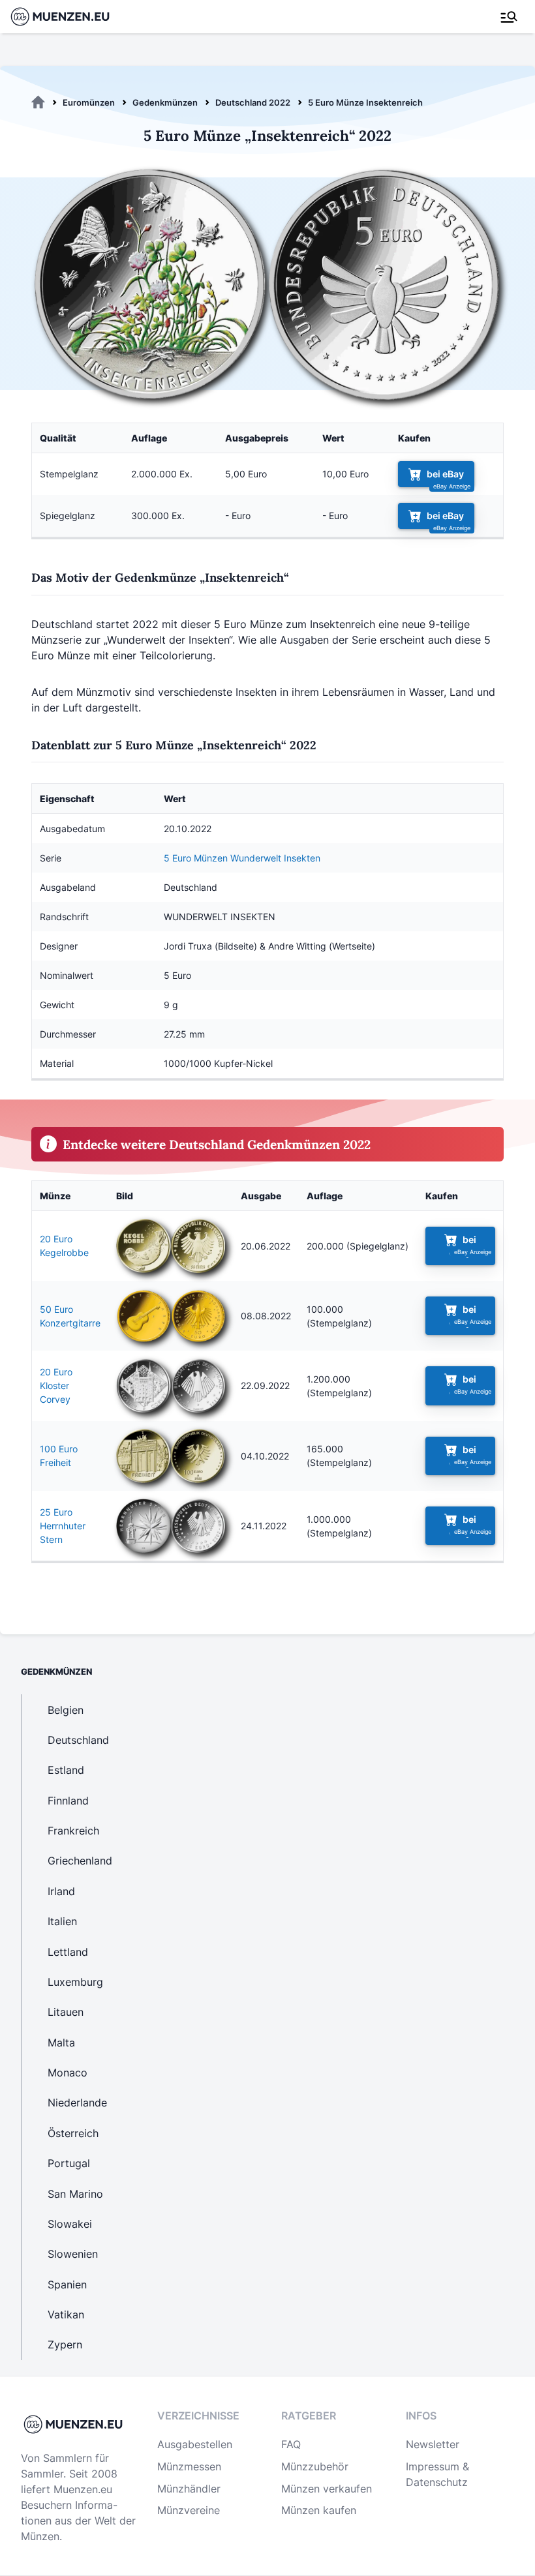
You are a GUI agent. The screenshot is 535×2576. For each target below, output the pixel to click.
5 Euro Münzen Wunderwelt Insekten (242, 858)
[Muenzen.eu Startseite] (68, 17)
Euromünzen (89, 102)
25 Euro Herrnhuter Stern (63, 1526)
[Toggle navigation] (509, 17)
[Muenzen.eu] (38, 102)
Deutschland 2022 (253, 102)
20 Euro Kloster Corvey (56, 1385)
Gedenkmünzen (165, 102)
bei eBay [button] (445, 474)
